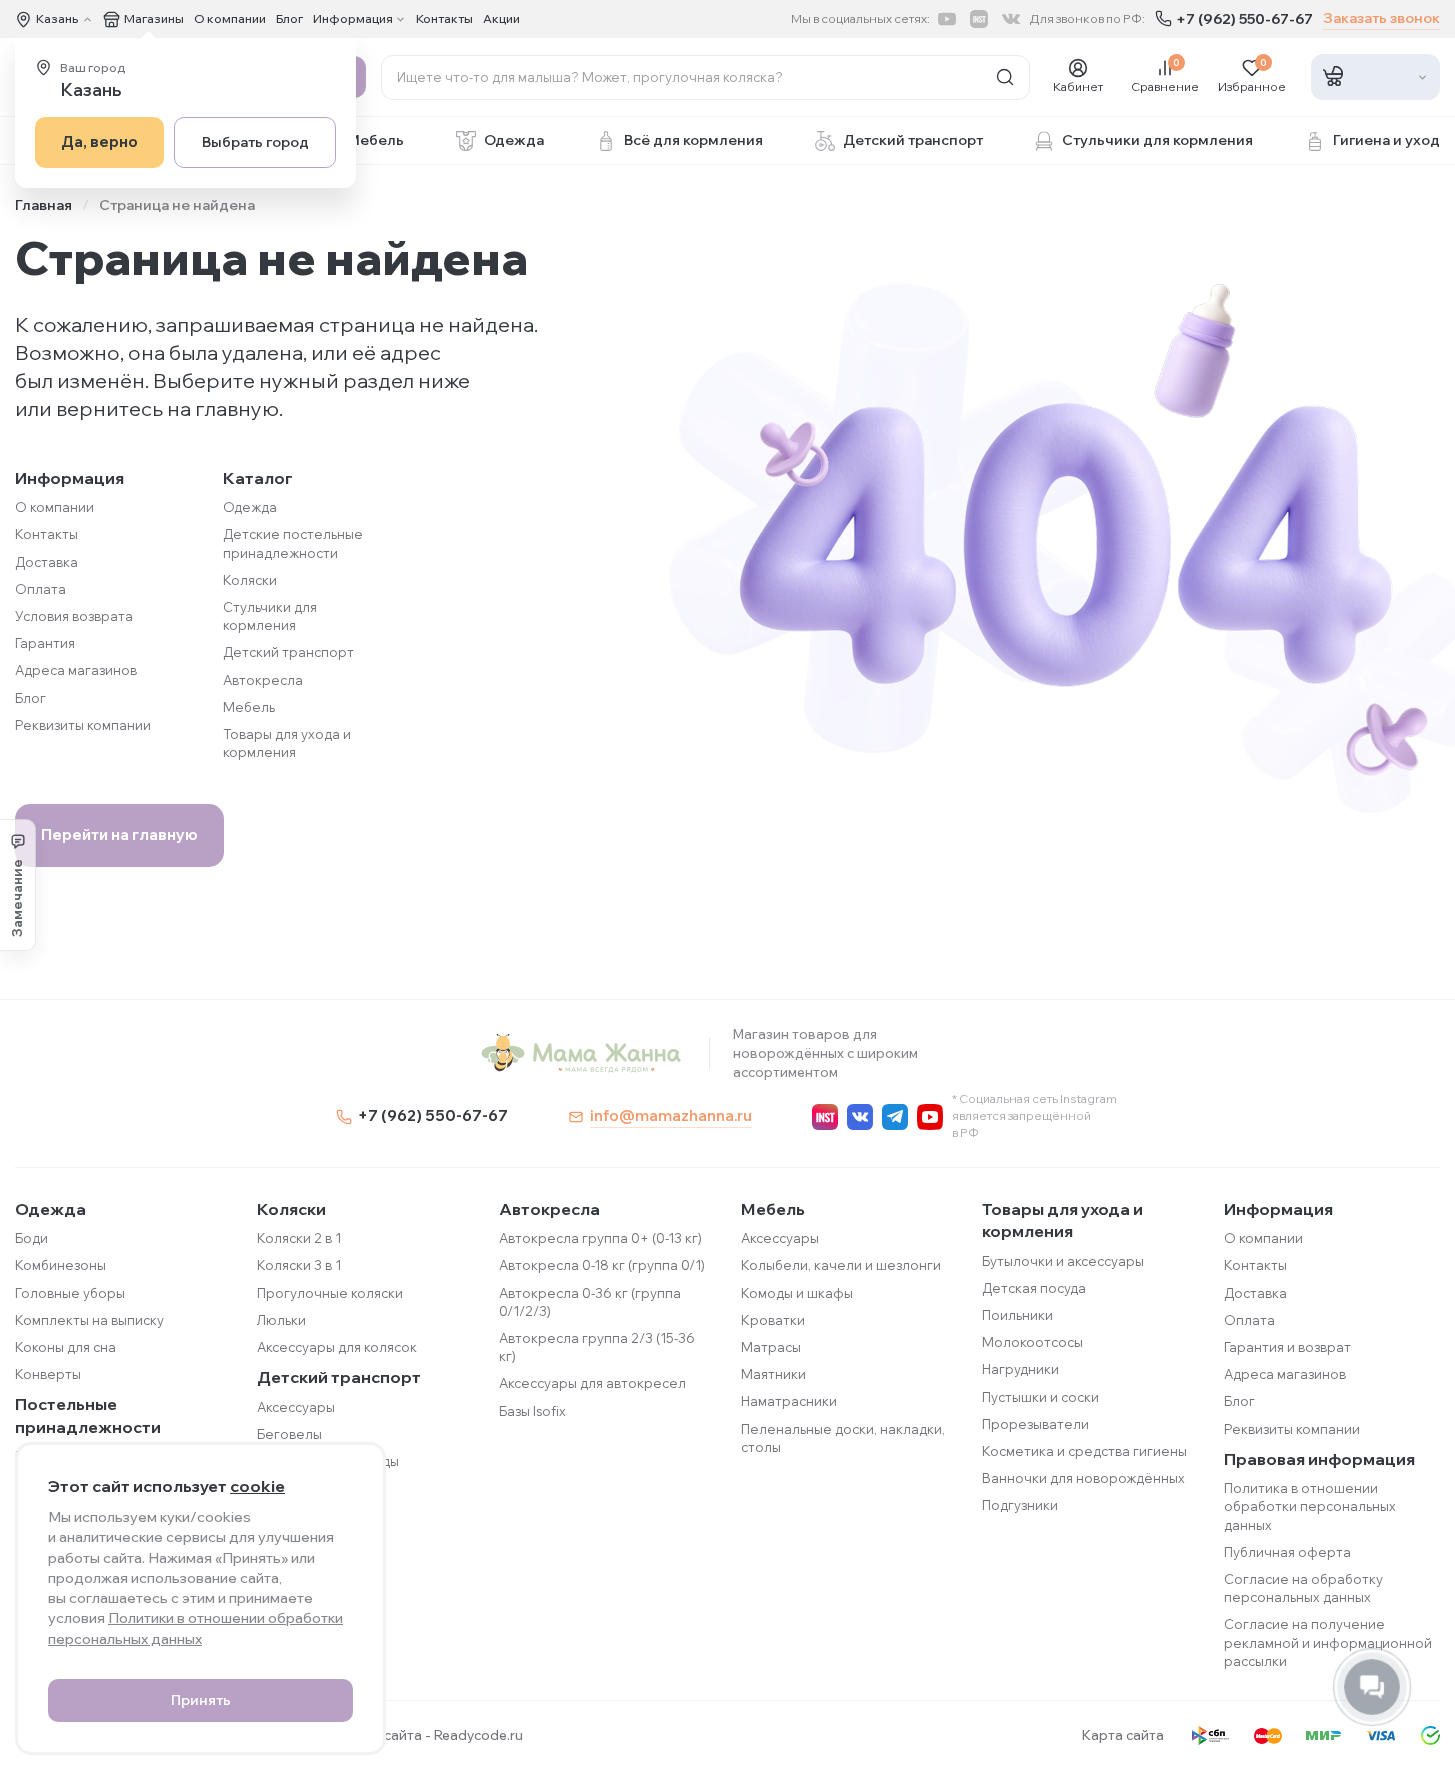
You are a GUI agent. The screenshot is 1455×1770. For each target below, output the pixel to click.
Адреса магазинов (76, 670)
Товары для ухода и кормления (1062, 1220)
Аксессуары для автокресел (592, 1383)
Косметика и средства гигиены (1084, 1451)
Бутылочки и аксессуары (1063, 1261)
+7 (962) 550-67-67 (1244, 19)
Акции (501, 18)
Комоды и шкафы (797, 1293)
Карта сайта (1123, 1735)
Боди (31, 1238)
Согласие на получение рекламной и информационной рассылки (1328, 1642)
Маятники (773, 1374)
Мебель (249, 707)
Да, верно (99, 141)
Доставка (46, 562)
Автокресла (263, 680)
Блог (289, 18)
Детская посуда (1034, 1288)
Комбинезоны (60, 1265)
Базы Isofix (532, 1411)
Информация (1278, 1209)
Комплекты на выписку (89, 1320)
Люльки (281, 1320)
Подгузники (1020, 1505)
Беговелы (289, 1434)
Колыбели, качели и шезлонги (841, 1265)
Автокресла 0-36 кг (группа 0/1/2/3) (590, 1302)
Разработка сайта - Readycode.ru (412, 1735)
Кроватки (773, 1320)
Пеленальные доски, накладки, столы (843, 1438)
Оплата (40, 589)
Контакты (444, 18)
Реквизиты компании (83, 725)
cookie (257, 1486)
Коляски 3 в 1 (299, 1265)
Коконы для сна (65, 1347)
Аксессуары (296, 1407)
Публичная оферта (1287, 1552)
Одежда (250, 507)
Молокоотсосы (1032, 1342)
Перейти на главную (119, 834)
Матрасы (771, 1347)
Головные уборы (70, 1293)
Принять (201, 1700)
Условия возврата (74, 616)
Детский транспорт (288, 652)
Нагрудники (1020, 1369)
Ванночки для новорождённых (1083, 1478)
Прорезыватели (1035, 1424)
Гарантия (45, 643)
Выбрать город (255, 142)
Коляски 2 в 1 (299, 1238)
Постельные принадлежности (88, 1415)
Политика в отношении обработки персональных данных (1310, 1506)
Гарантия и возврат (1287, 1347)
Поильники (1017, 1315)
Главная (43, 205)
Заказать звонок (1381, 18)
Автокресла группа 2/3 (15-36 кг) (597, 1347)
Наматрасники (789, 1401)
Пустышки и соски (1040, 1397)
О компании (230, 18)
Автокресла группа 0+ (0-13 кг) (600, 1238)
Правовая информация (1319, 1459)
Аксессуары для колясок (337, 1347)
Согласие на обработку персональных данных (1303, 1588)
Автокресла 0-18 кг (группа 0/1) (602, 1265)
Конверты (48, 1374)
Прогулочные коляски (330, 1293)
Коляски (250, 580)
